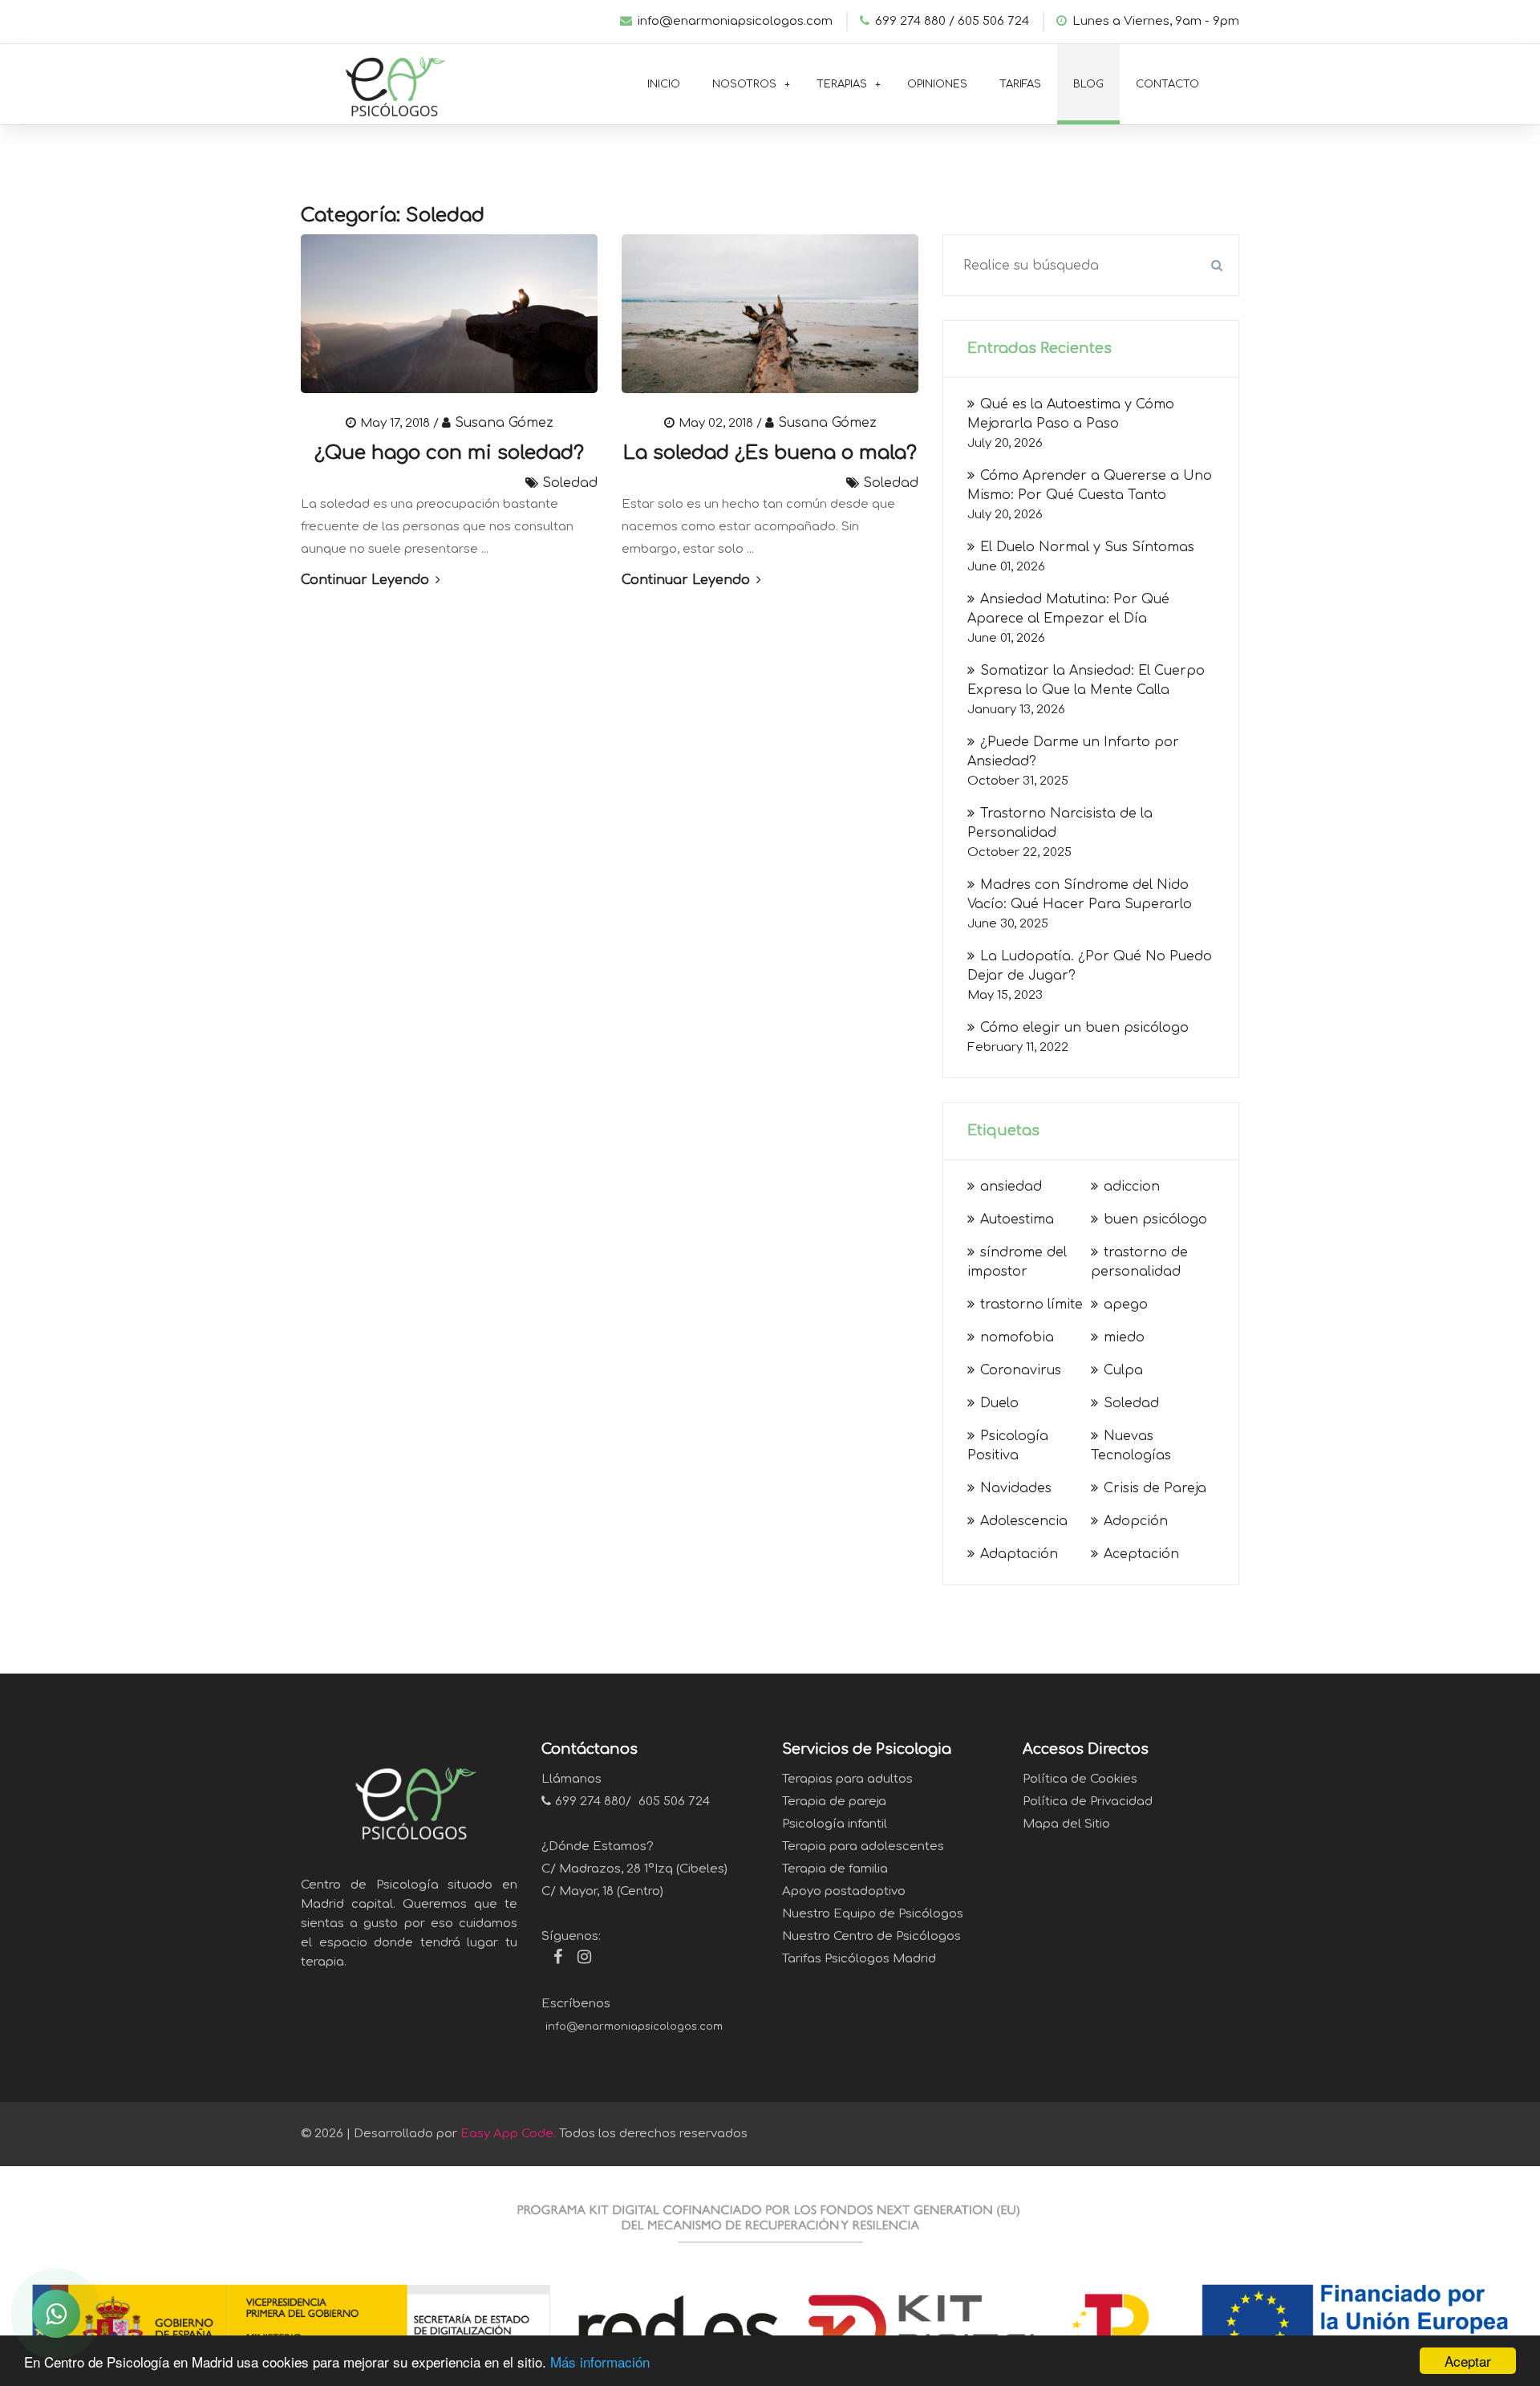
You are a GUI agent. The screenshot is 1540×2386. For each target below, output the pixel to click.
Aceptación (1141, 1554)
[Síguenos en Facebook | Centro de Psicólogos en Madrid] (552, 1959)
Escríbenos (576, 2004)
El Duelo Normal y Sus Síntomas (1087, 547)
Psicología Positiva (1008, 1446)
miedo (1124, 1337)
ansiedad (1011, 1187)
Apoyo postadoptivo (844, 1891)
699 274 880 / (915, 21)
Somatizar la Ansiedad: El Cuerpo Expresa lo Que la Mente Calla (1086, 680)
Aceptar (1468, 2361)
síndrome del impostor (1017, 1262)
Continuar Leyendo (367, 580)
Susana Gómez (504, 423)
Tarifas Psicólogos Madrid (859, 1959)
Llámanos (571, 1779)
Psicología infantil (835, 1824)
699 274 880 (590, 1802)
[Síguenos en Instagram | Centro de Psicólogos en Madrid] (578, 1959)
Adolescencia (1024, 1521)
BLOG (1088, 84)
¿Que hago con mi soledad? (449, 453)
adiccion (1132, 1187)
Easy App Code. (508, 2134)
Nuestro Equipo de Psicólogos (873, 1914)
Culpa (1123, 1370)
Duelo (999, 1403)
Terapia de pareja (834, 1802)
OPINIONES (937, 84)
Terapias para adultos (847, 1779)
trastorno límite (1031, 1305)
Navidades (1016, 1488)
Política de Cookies (1080, 1779)
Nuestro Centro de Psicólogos (871, 1936)
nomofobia (1017, 1337)
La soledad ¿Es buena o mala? (770, 453)
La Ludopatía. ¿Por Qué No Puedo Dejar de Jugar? (1090, 966)
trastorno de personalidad (1139, 1262)
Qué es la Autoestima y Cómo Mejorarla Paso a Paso (1071, 414)
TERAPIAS (842, 84)
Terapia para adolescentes (863, 1846)
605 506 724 (993, 21)
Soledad (570, 483)
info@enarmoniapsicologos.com (735, 21)
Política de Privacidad (1088, 1802)
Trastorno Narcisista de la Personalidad (1060, 823)
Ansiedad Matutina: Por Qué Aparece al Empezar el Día (1068, 609)
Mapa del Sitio (1066, 1824)
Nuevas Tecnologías (1131, 1446)
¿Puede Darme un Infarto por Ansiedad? (1073, 752)
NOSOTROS (744, 84)
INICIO (664, 84)
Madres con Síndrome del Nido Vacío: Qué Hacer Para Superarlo (1080, 895)
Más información (600, 2362)
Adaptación (1019, 1554)
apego (1126, 1305)
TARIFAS (1020, 84)
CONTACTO (1167, 84)
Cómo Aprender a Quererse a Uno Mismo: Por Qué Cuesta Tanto (1090, 485)
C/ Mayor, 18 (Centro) (602, 1891)
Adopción (1136, 1521)
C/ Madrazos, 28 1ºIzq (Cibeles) (634, 1869)
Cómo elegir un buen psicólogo (1084, 1028)
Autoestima (1017, 1219)
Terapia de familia (835, 1869)
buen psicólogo (1155, 1219)
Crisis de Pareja (1155, 1488)
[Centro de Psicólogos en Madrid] (389, 82)
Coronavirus (1021, 1370)
